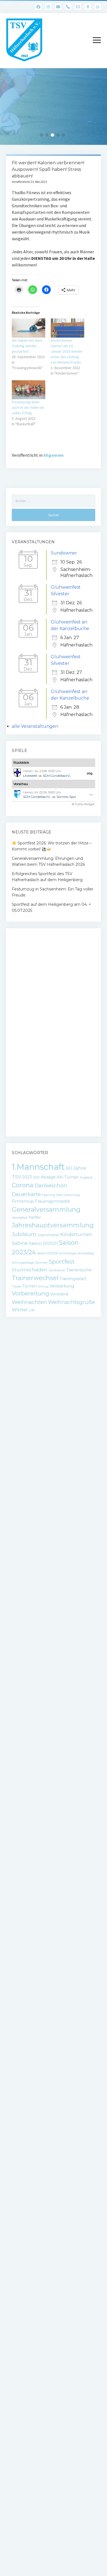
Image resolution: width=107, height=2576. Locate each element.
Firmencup (23, 1201)
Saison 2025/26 (47, 1253)
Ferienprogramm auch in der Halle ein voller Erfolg (28, 407)
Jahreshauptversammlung (53, 1225)
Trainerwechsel (35, 1278)
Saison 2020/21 (43, 1243)
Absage (48, 1177)
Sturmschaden (30, 1270)
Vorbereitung (30, 1293)
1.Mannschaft (38, 1167)
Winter (20, 1310)
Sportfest (62, 1262)
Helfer (35, 1217)
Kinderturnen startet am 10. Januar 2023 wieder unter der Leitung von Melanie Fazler (67, 351)
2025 (36, 1178)
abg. (90, 773)
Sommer (41, 1263)
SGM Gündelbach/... (57, 776)
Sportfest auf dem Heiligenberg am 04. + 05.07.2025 (51, 907)
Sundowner (64, 553)
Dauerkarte (26, 1194)
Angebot (86, 1178)
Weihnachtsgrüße (71, 1302)
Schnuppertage (23, 1263)
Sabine (20, 1243)
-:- (91, 795)
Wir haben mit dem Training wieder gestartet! (27, 346)
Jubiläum (24, 1234)
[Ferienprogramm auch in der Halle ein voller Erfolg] (29, 390)
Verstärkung (62, 1286)
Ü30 (32, 1310)
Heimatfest (20, 1218)
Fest (59, 1195)
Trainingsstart (73, 1279)
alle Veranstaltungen (35, 726)
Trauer (16, 1286)
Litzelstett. (30, 776)
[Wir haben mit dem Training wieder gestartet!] (29, 328)
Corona (23, 1185)
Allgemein (54, 455)
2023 (27, 1177)
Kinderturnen (76, 1234)
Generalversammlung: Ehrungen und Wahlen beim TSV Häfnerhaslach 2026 (48, 861)
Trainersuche (79, 1270)
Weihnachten (29, 1302)
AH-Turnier (68, 1177)
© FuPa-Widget (83, 804)
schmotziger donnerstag (76, 1253)
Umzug (43, 1286)
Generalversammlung (46, 1209)
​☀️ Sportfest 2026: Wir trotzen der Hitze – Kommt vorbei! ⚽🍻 (52, 846)
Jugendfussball (48, 1235)
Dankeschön (51, 1185)
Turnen (29, 1286)
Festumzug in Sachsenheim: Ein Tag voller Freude (53, 892)
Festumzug (72, 1195)
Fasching (49, 1195)
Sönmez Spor (66, 797)
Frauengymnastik (53, 1201)
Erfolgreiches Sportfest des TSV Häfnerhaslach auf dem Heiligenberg (47, 877)
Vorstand (59, 1294)
